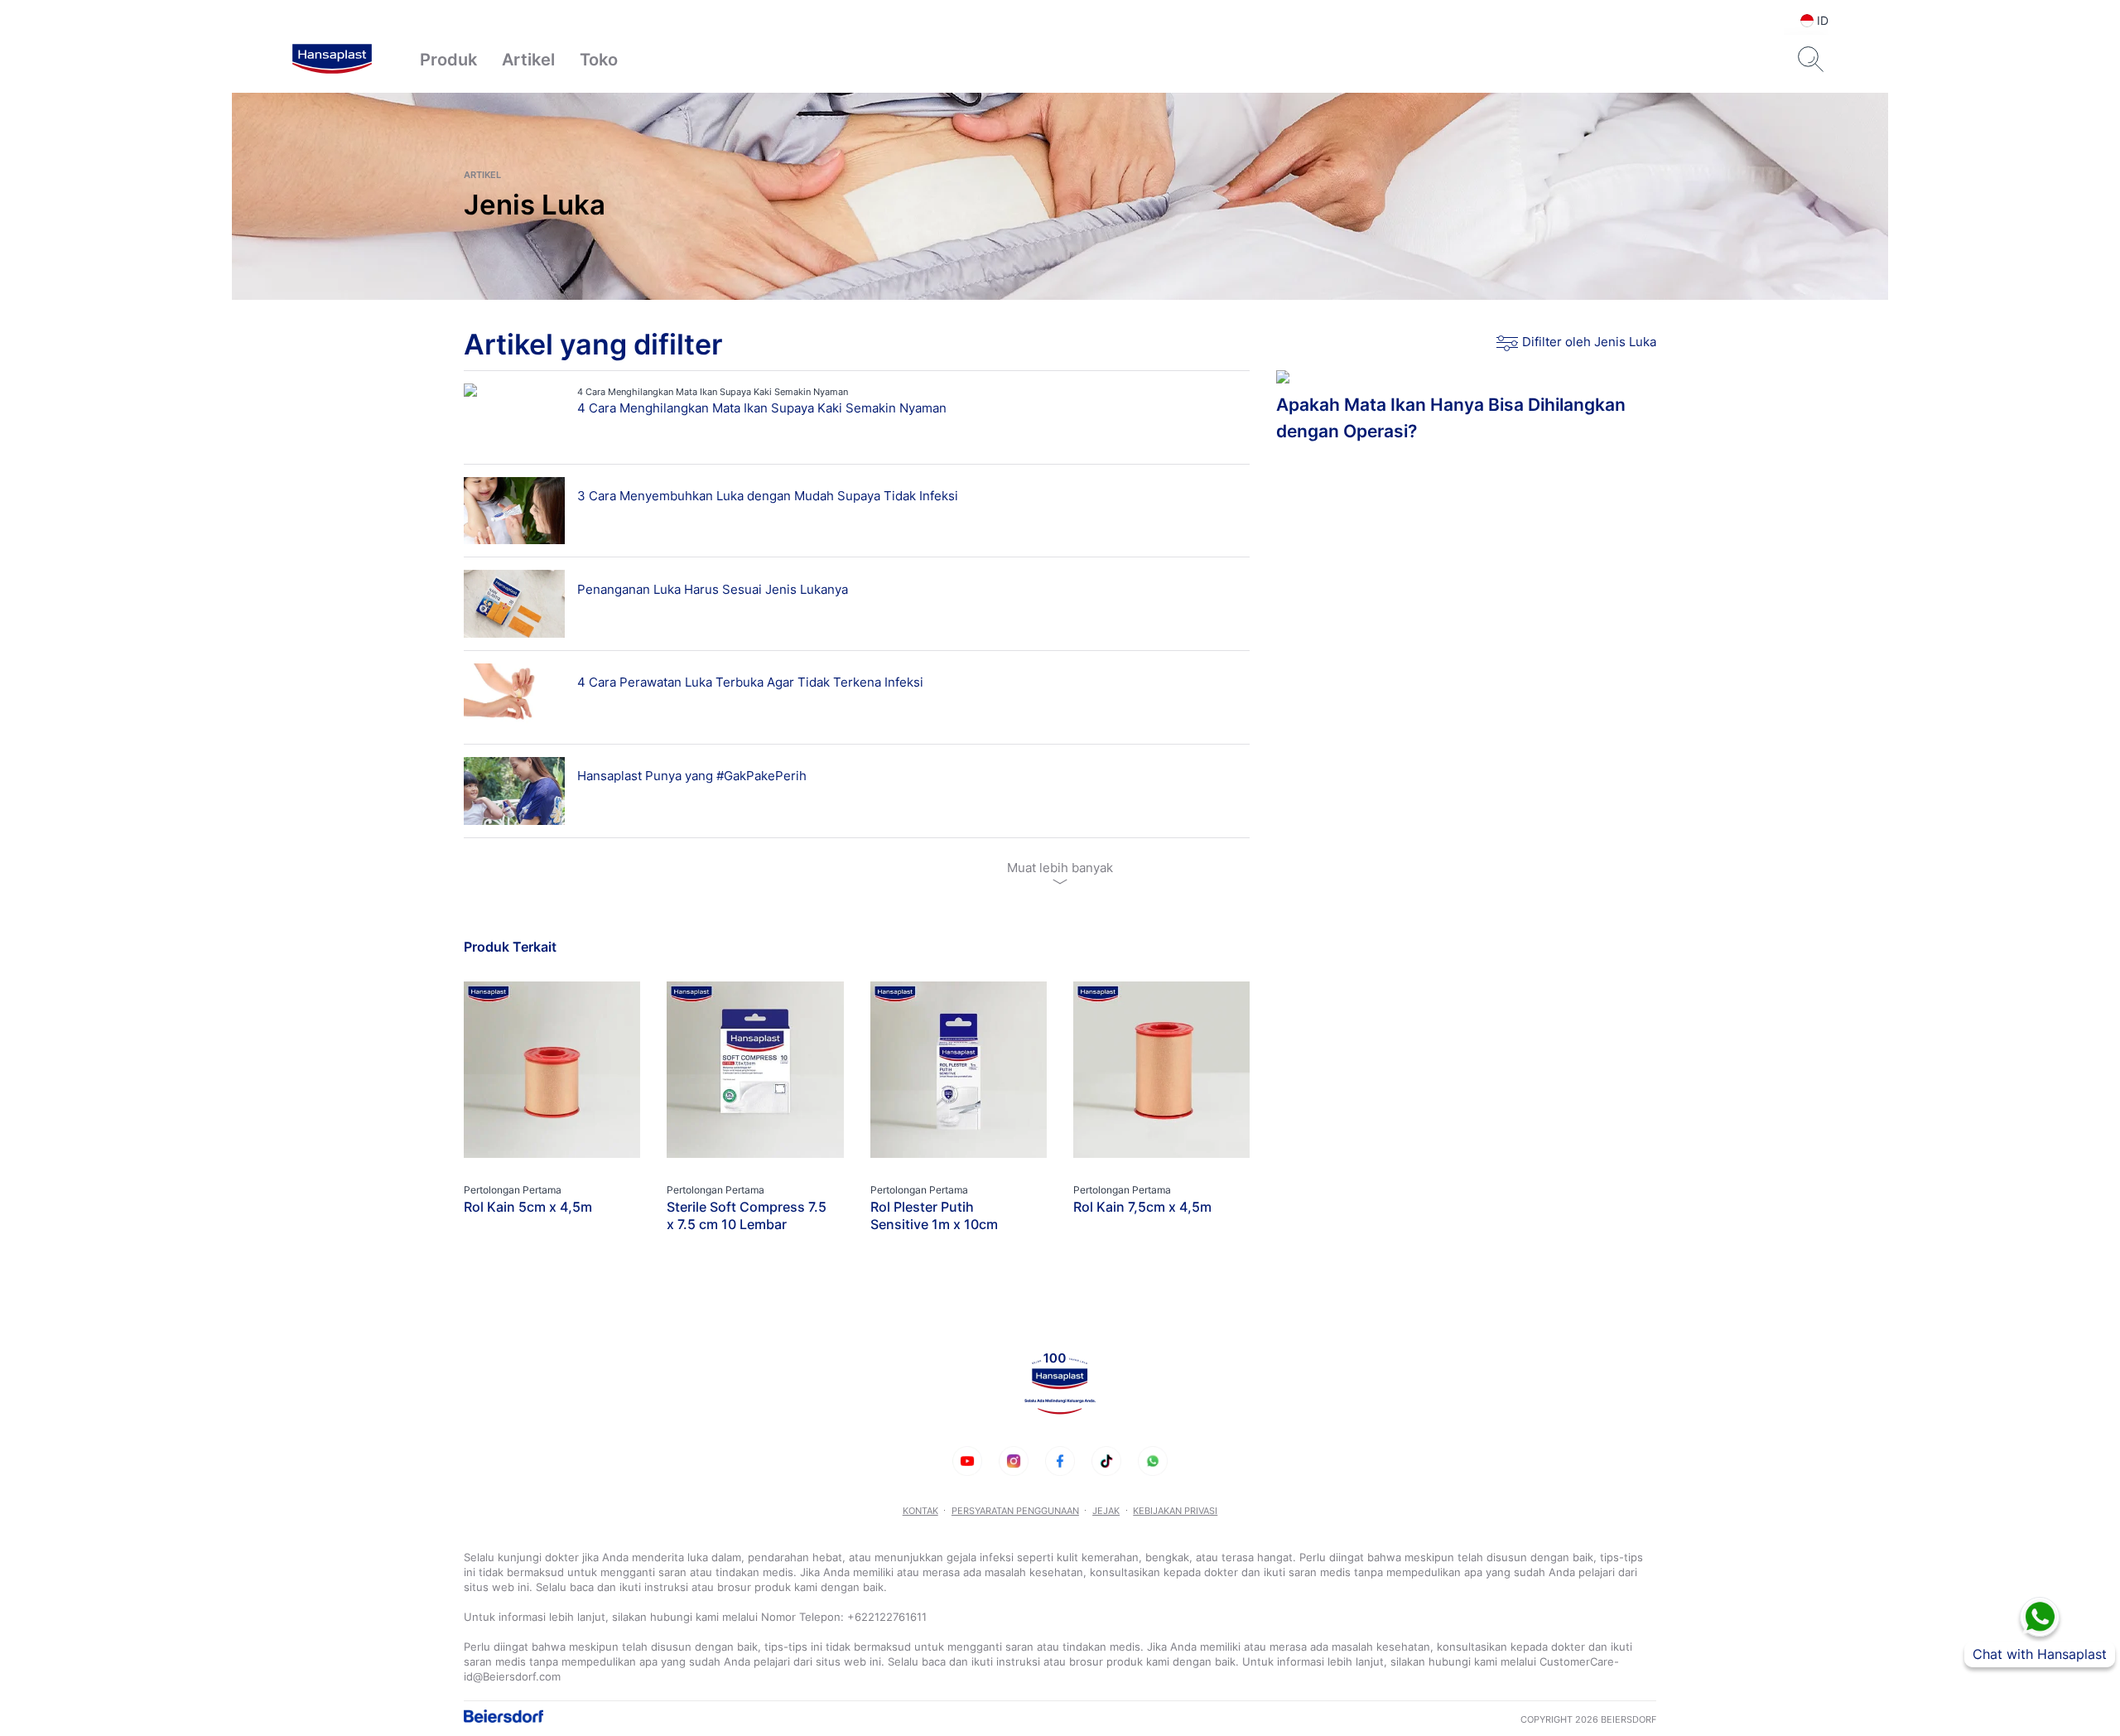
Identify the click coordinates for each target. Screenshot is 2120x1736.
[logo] (332, 60)
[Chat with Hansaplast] (2040, 1617)
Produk (448, 60)
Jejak (1106, 1511)
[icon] (967, 1461)
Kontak (920, 1511)
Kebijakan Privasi (1175, 1511)
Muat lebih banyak (1060, 868)
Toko (599, 60)
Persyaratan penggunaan (1015, 1511)
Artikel (528, 60)
